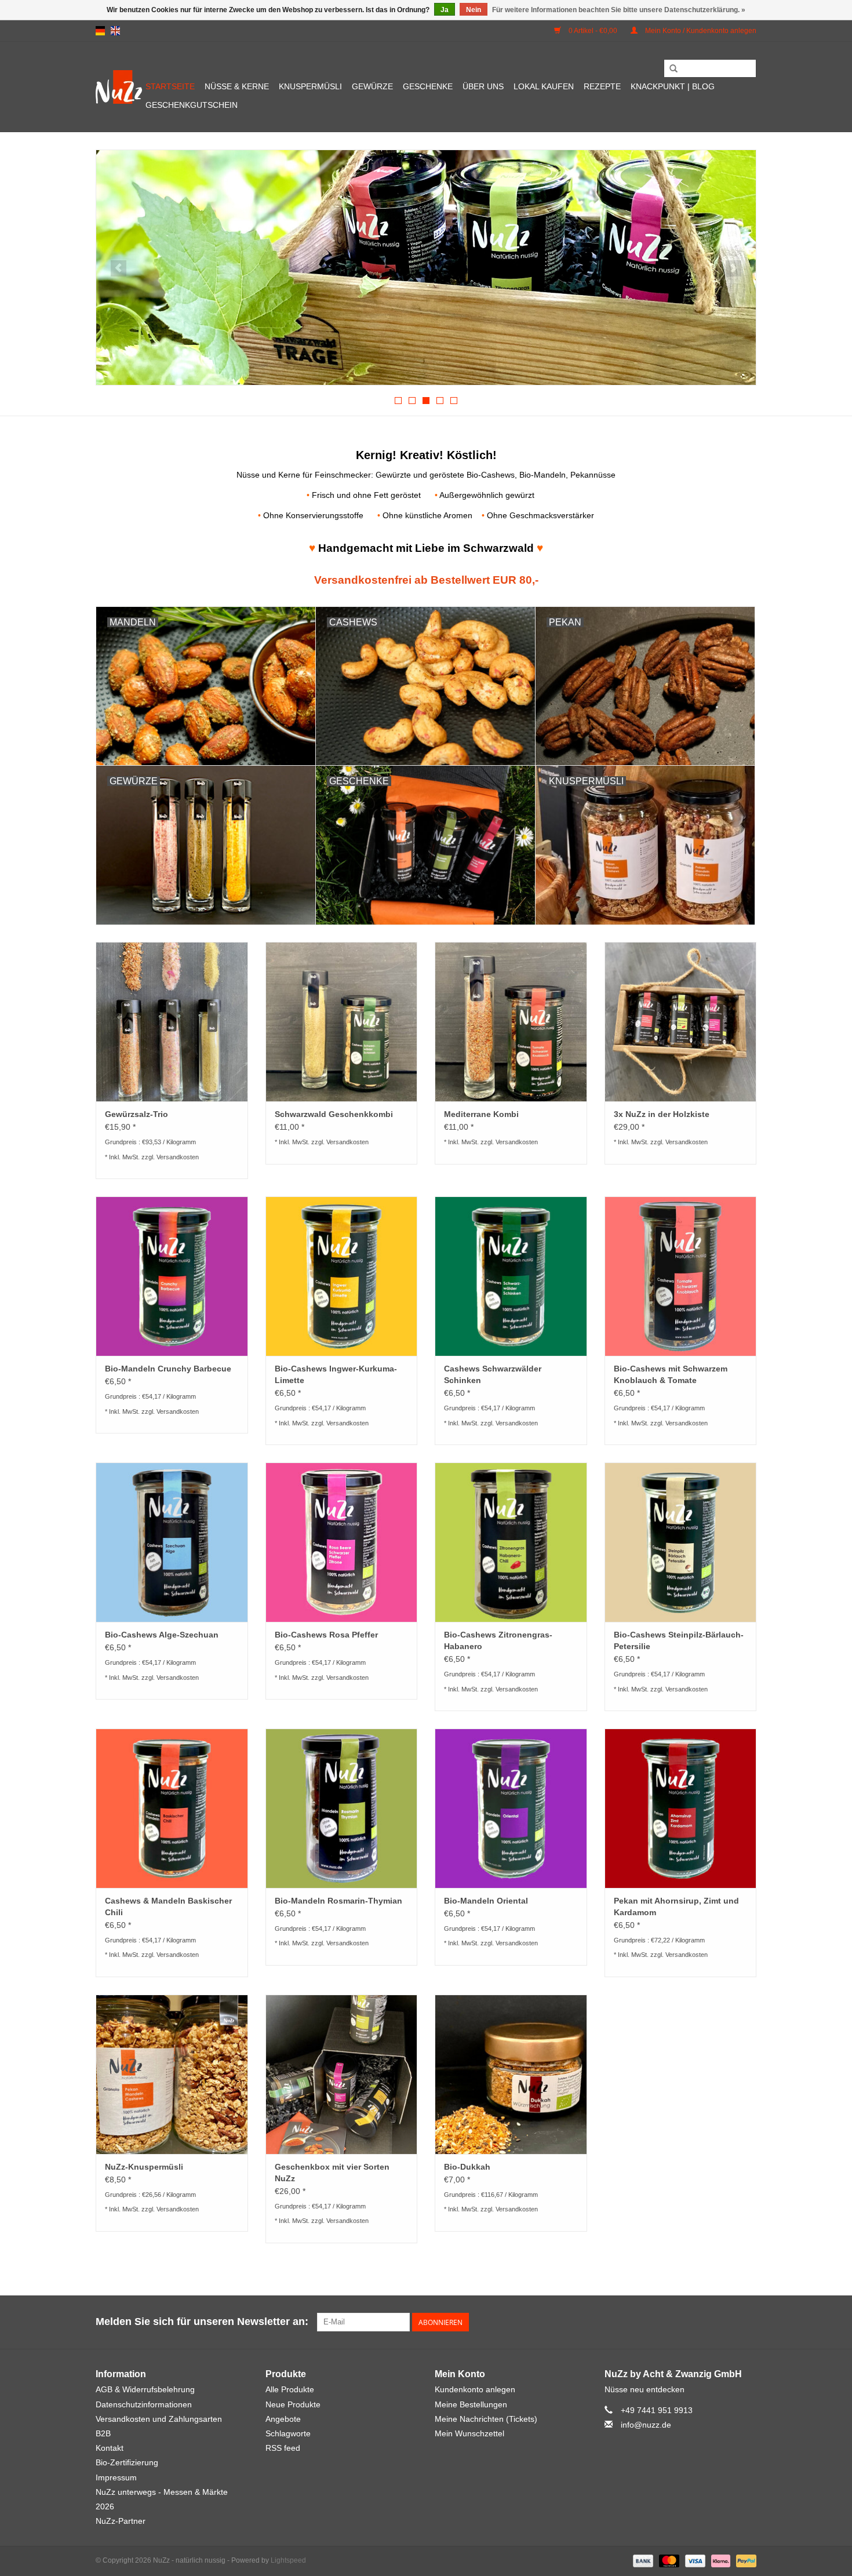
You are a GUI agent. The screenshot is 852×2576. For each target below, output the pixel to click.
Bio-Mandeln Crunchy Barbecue (168, 1369)
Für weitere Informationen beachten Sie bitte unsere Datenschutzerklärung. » (619, 10)
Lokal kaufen (544, 86)
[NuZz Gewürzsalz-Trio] (172, 1022)
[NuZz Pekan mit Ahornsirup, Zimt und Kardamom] (681, 1808)
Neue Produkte (293, 2404)
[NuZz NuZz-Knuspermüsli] (172, 2074)
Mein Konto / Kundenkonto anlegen (700, 31)
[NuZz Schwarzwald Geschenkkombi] (342, 1022)
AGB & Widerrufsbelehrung (145, 2389)
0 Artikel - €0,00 (593, 31)
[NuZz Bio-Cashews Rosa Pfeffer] (342, 1542)
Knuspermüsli (310, 86)
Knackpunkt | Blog (673, 86)
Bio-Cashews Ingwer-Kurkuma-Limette (336, 1374)
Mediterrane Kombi (481, 1114)
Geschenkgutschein (192, 105)
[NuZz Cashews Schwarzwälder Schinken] (511, 1276)
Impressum (116, 2477)
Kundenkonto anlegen (475, 2389)
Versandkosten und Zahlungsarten (159, 2419)
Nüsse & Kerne (237, 86)
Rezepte (602, 86)
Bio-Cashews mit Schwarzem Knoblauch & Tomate (671, 1374)
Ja (445, 10)
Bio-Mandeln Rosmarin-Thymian (338, 1901)
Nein (474, 10)
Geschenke (428, 86)
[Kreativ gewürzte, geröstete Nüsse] (119, 87)
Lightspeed (288, 2560)
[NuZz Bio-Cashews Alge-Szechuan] (172, 1542)
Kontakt (110, 2448)
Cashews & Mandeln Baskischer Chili (168, 1906)
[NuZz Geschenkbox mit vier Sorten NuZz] (342, 2074)
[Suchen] (673, 69)
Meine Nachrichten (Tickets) (486, 2419)
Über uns (483, 86)
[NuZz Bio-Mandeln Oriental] (511, 1808)
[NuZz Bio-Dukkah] (511, 2074)
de (100, 31)
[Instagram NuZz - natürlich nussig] (747, 2322)
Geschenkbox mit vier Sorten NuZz (332, 2173)
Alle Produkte (290, 2389)
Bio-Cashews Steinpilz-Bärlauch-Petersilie (679, 1640)
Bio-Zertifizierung (127, 2462)
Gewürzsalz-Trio (136, 1114)
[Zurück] (119, 268)
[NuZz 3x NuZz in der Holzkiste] (681, 1022)
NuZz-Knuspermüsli (144, 2167)
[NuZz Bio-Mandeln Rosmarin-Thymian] (342, 1808)
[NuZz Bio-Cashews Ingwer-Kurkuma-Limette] (342, 1276)
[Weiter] (733, 268)
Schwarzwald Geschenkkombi (334, 1114)
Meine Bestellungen (471, 2404)
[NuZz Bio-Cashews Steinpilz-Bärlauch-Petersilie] (681, 1542)
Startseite (170, 86)
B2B (103, 2433)
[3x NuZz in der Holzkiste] (426, 268)
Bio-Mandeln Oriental (486, 1901)
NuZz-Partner (121, 2521)
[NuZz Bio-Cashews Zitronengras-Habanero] (511, 1542)
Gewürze (372, 86)
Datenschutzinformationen (144, 2404)
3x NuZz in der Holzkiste (662, 1114)
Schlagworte (288, 2433)
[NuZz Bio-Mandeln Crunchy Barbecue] (172, 1276)
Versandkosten (178, 1157)
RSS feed (283, 2448)
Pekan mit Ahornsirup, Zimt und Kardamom (676, 1906)
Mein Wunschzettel (469, 2433)
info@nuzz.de (646, 2425)
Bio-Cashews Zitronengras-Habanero (498, 1640)
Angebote (283, 2419)
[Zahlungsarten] (642, 2560)
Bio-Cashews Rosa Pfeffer (326, 1635)
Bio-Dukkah (467, 2167)
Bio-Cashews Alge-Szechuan (162, 1635)
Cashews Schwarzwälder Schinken (493, 1374)
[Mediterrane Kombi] (511, 1022)
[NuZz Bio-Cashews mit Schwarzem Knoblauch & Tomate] (681, 1276)
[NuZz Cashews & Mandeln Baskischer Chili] (172, 1808)
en (115, 31)
